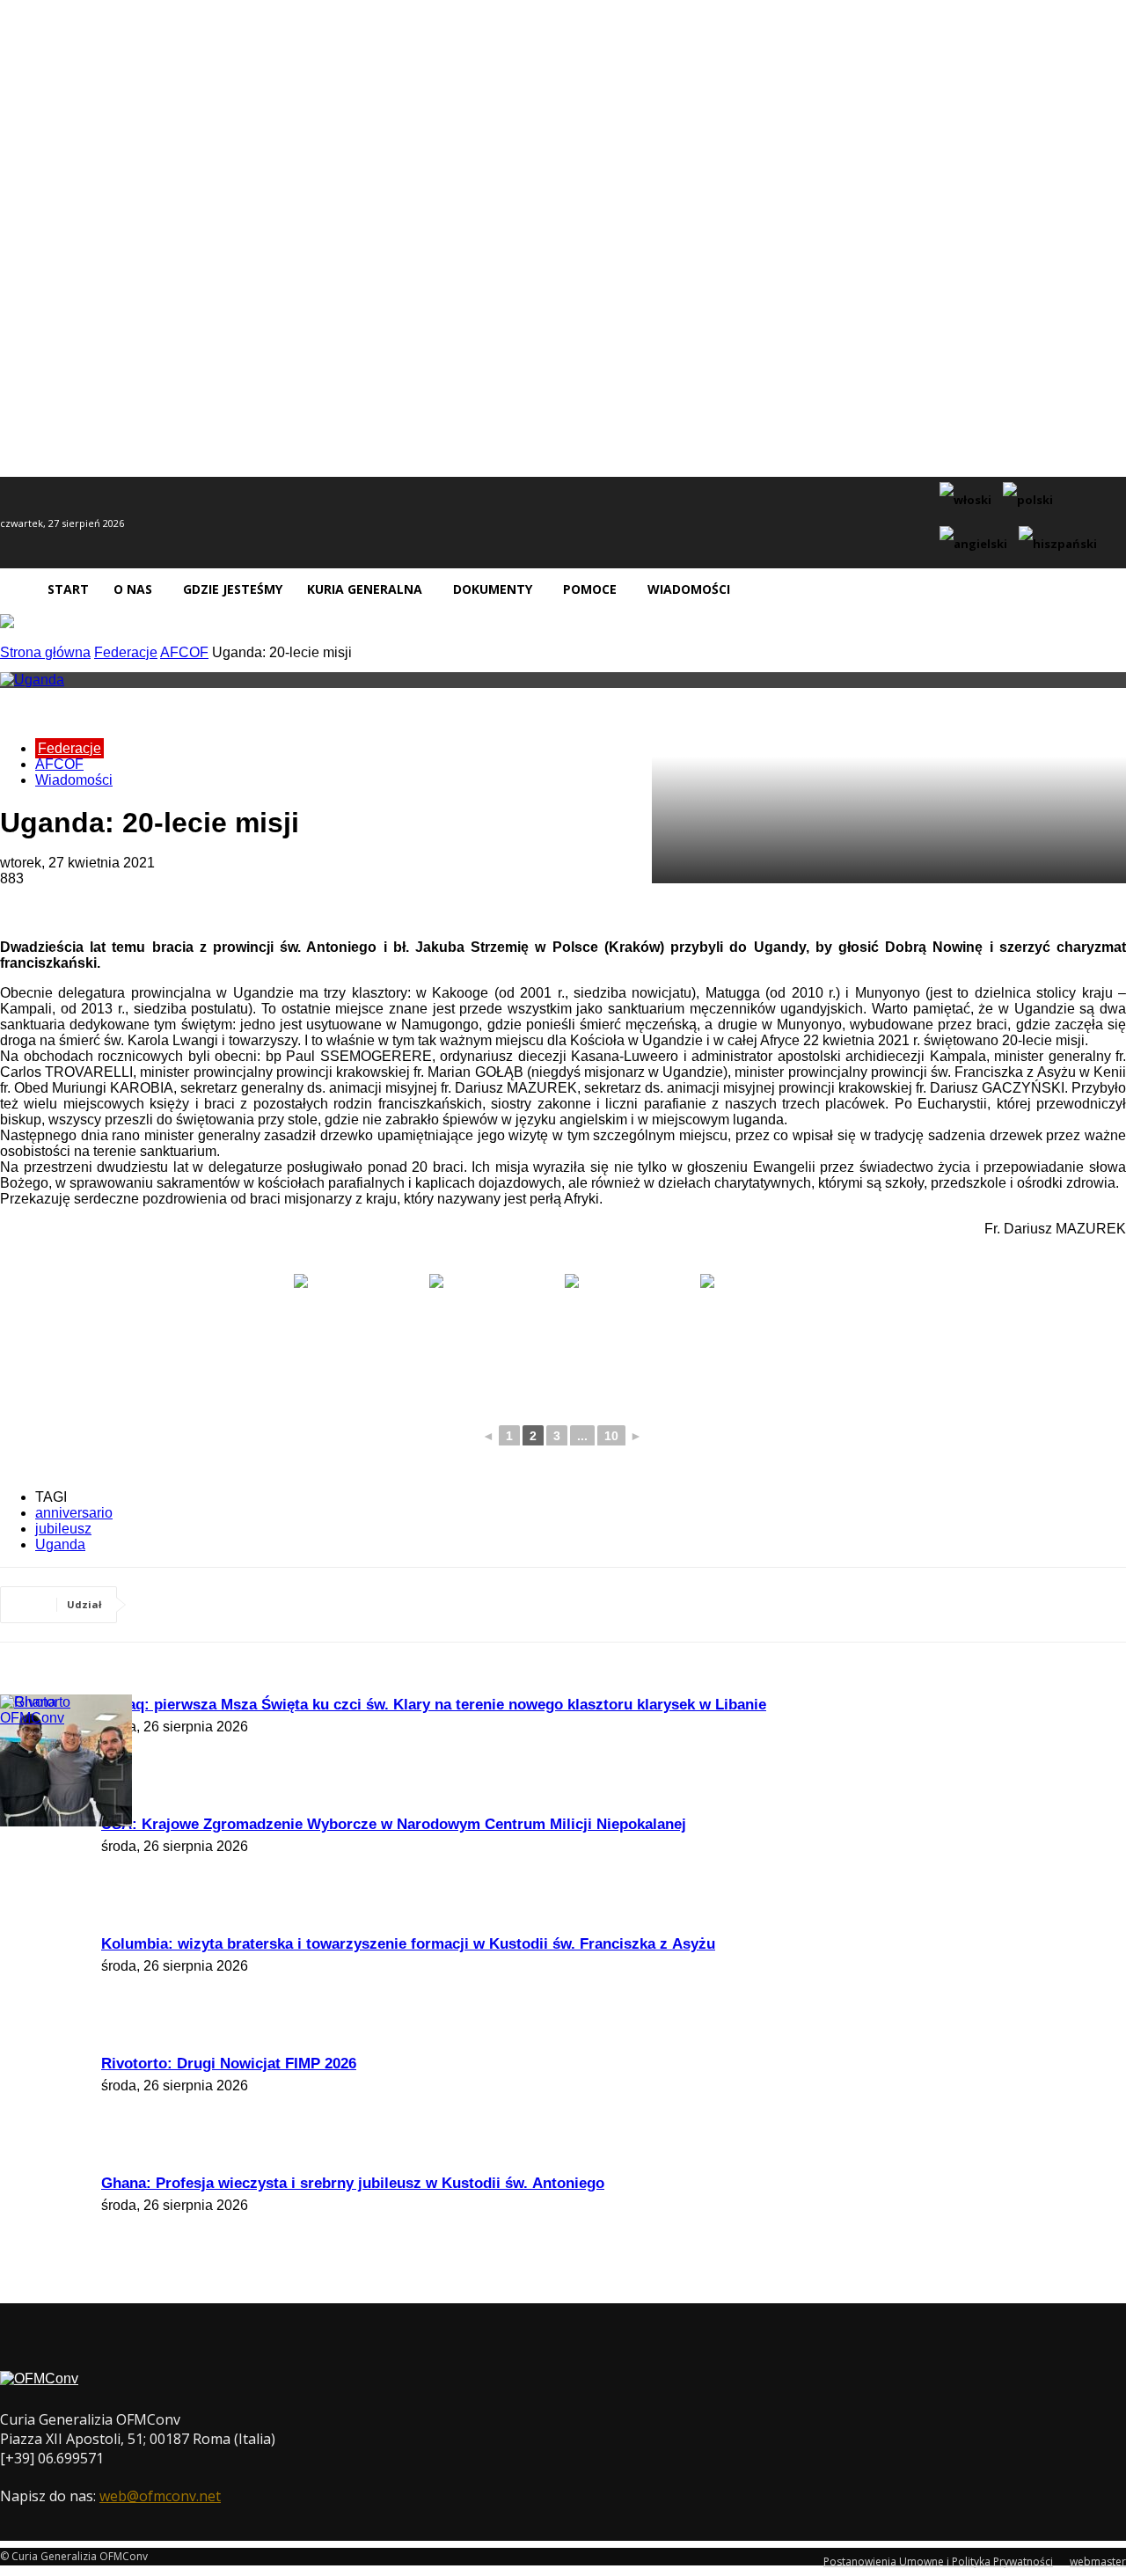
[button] (1105, 589)
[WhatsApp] (355, 1605)
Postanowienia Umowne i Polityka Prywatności (938, 2561)
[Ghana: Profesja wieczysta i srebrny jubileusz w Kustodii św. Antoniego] (44, 1718)
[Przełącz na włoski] (968, 501)
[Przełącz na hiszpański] (1060, 545)
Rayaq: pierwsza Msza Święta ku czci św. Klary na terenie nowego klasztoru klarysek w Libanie (434, 1705)
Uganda (60, 1544)
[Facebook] (165, 1605)
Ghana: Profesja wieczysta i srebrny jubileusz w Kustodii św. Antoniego (353, 2183)
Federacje (126, 652)
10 (611, 1436)
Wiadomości (74, 780)
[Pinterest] (291, 1605)
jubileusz (63, 1529)
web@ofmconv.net (160, 2496)
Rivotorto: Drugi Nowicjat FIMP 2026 (229, 2064)
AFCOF (184, 652)
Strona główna (45, 652)
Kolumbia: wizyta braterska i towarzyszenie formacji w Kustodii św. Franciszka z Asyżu (408, 1944)
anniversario (74, 1513)
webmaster (1098, 2561)
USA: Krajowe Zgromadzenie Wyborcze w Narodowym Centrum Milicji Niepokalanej (394, 1824)
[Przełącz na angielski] (976, 545)
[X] (228, 1605)
